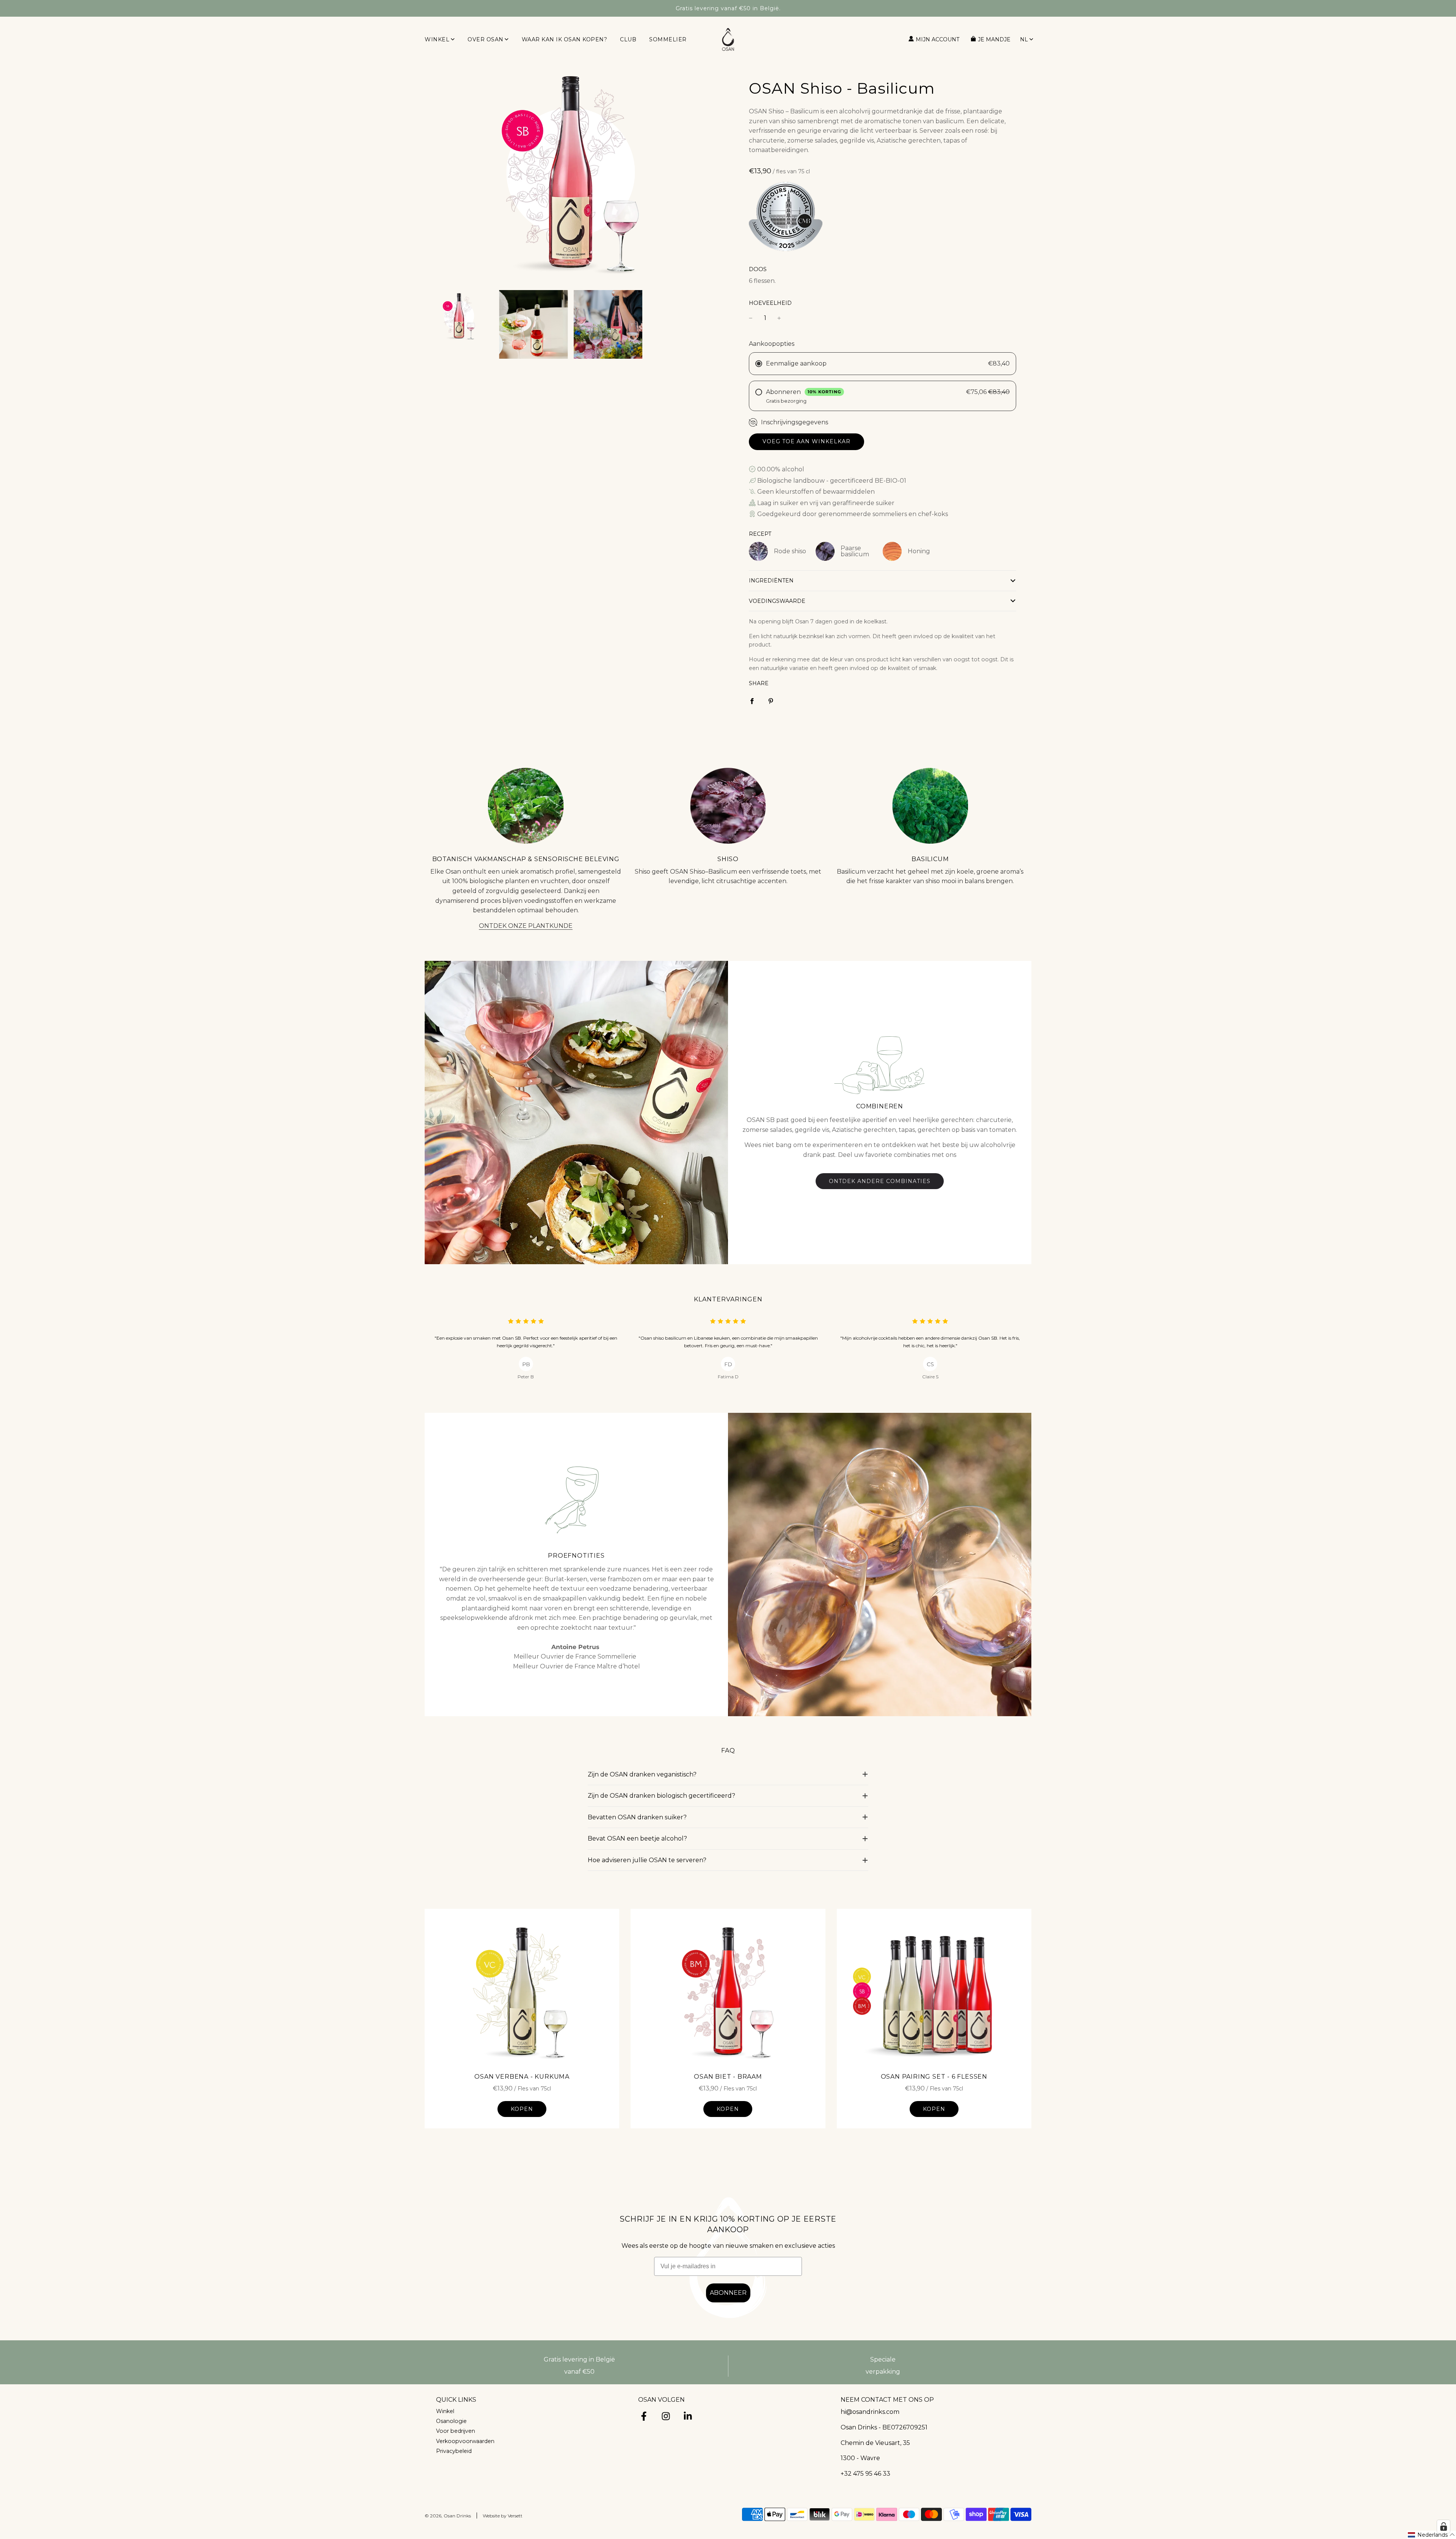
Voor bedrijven (456, 2431)
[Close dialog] (1436, 2386)
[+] (779, 318)
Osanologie (451, 2421)
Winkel (445, 2411)
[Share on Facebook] (752, 701)
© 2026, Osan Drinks (448, 2516)
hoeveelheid (770, 303)
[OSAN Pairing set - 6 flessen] (934, 1991)
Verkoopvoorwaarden (465, 2441)
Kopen (522, 2109)
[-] (751, 318)
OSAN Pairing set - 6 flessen (934, 2077)
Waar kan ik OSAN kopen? (565, 39)
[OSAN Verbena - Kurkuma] (522, 1991)
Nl (1024, 39)
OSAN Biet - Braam (728, 2077)
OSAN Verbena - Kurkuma (522, 2077)
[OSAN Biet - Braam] (728, 1991)
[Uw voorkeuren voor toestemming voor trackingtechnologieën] (1443, 2526)
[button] (883, 581)
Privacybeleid (454, 2451)
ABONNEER (728, 2293)
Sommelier (668, 39)
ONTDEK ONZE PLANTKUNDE (526, 926)
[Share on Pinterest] (771, 701)
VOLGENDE (1249, 2510)
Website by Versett (503, 2516)
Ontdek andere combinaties (880, 1181)
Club (628, 39)
